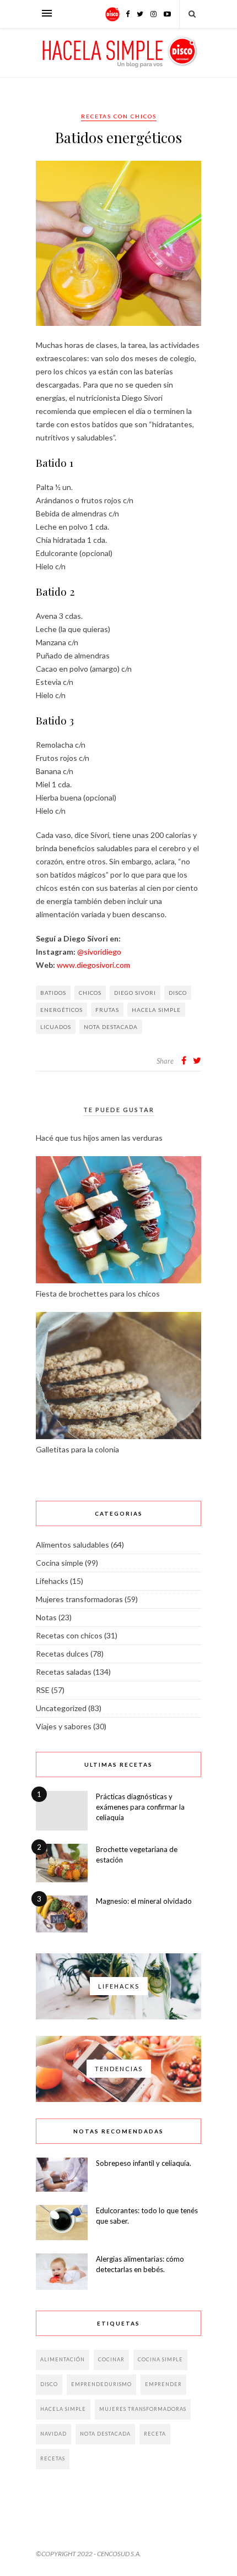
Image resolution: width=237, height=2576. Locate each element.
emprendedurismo (101, 2384)
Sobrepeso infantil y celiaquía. (144, 2163)
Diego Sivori (135, 993)
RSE (43, 1690)
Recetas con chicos (119, 116)
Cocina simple (60, 1563)
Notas (46, 1617)
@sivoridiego (99, 952)
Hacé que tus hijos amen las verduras (99, 1138)
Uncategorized (61, 1708)
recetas (53, 2458)
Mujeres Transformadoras (143, 2409)
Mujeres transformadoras (79, 1599)
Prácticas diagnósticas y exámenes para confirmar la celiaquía (140, 1807)
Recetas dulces (62, 1654)
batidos (53, 993)
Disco (178, 993)
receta (155, 2434)
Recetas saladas (64, 1672)
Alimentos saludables (72, 1545)
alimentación (63, 2359)
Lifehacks (52, 1581)
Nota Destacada (111, 1027)
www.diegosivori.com (93, 965)
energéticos (61, 1010)
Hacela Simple (156, 1010)
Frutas (107, 1010)
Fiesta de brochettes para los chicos (98, 1294)
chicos (90, 993)
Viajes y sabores (64, 1726)
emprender (163, 2384)
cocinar (111, 2359)
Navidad (53, 2434)
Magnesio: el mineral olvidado (144, 1901)
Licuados (56, 1027)
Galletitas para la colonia (77, 1449)
